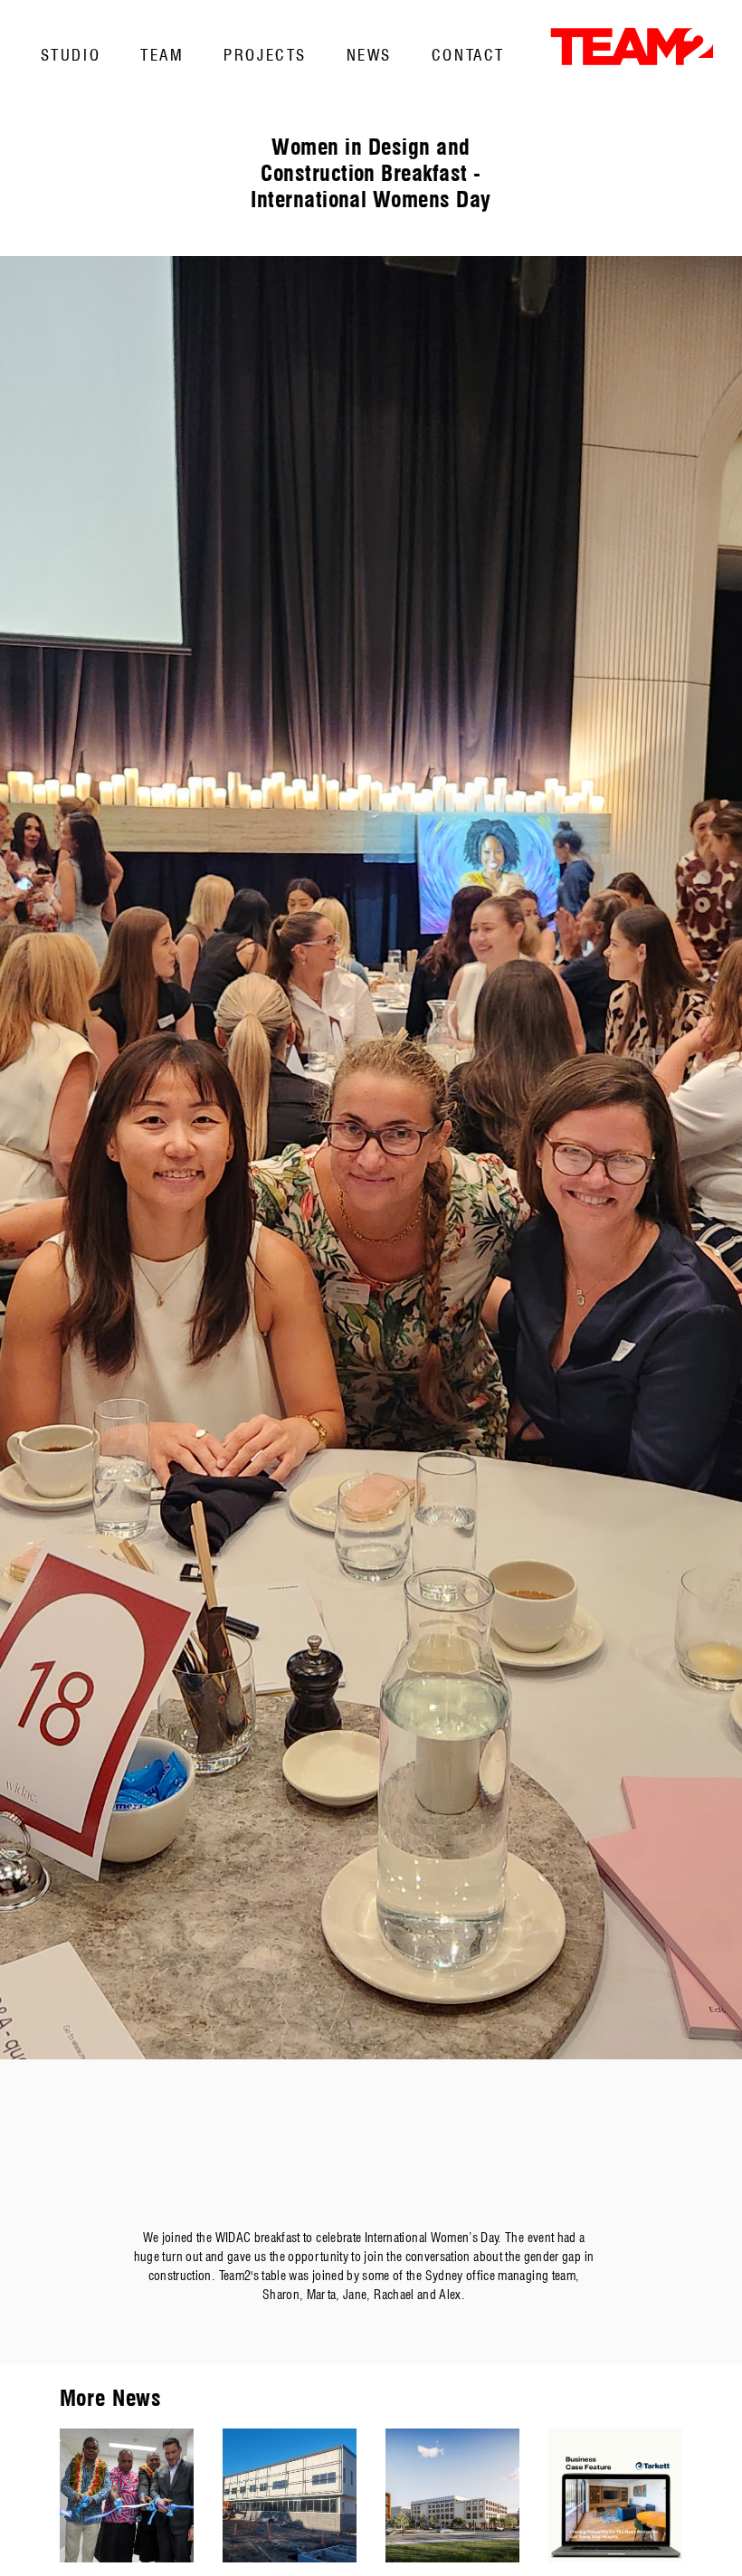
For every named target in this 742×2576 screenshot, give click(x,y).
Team (162, 55)
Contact (468, 55)
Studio (71, 55)
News (369, 55)
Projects (265, 55)
